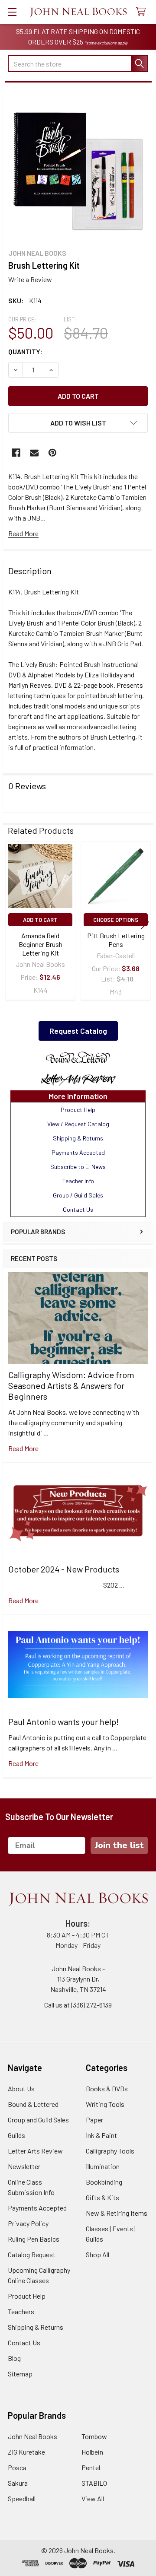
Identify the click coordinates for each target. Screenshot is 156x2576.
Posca (17, 2467)
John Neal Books (32, 2436)
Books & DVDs (107, 2088)
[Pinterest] (52, 453)
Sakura (18, 2483)
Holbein (92, 2452)
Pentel (91, 2467)
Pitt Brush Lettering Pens (116, 940)
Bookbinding (104, 2182)
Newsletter (24, 2166)
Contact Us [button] (78, 1209)
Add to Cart (40, 920)
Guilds (16, 2135)
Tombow (94, 2436)
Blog (14, 2358)
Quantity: (25, 351)
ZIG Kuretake (26, 2452)
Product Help (27, 2296)
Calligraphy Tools (110, 2151)
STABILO (94, 2483)
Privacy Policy (28, 2223)
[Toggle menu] (12, 12)
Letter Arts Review (35, 2151)
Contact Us (24, 2343)
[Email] (34, 453)
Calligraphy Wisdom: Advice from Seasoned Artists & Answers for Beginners (71, 1385)
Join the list (119, 1845)
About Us (21, 2088)
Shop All (97, 2254)
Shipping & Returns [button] (78, 1138)
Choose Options (116, 920)
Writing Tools (105, 2104)
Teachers (21, 2311)
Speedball (22, 2498)
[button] (78, 1058)
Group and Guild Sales (38, 2120)
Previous (11, 922)
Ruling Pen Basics (34, 2239)
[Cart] (143, 12)
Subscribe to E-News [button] (78, 1167)
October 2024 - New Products (64, 1569)
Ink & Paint (101, 2135)
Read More (23, 533)
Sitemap (20, 2374)
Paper (94, 2120)
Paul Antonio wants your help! (63, 1722)
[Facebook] (16, 453)
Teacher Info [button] (78, 1181)
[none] (78, 169)
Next (145, 922)
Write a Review (30, 279)
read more (23, 1448)
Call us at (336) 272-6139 (78, 2005)
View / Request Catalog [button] (78, 1124)
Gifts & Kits (102, 2197)
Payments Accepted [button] (78, 1152)
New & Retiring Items (117, 2213)
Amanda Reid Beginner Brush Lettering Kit (41, 944)
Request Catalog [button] (78, 1031)
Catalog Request (32, 2254)
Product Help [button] (78, 1110)
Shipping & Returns (36, 2327)
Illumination (103, 2166)
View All (93, 2498)
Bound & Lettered (33, 2104)
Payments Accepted (37, 2208)
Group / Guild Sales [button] (78, 1195)
